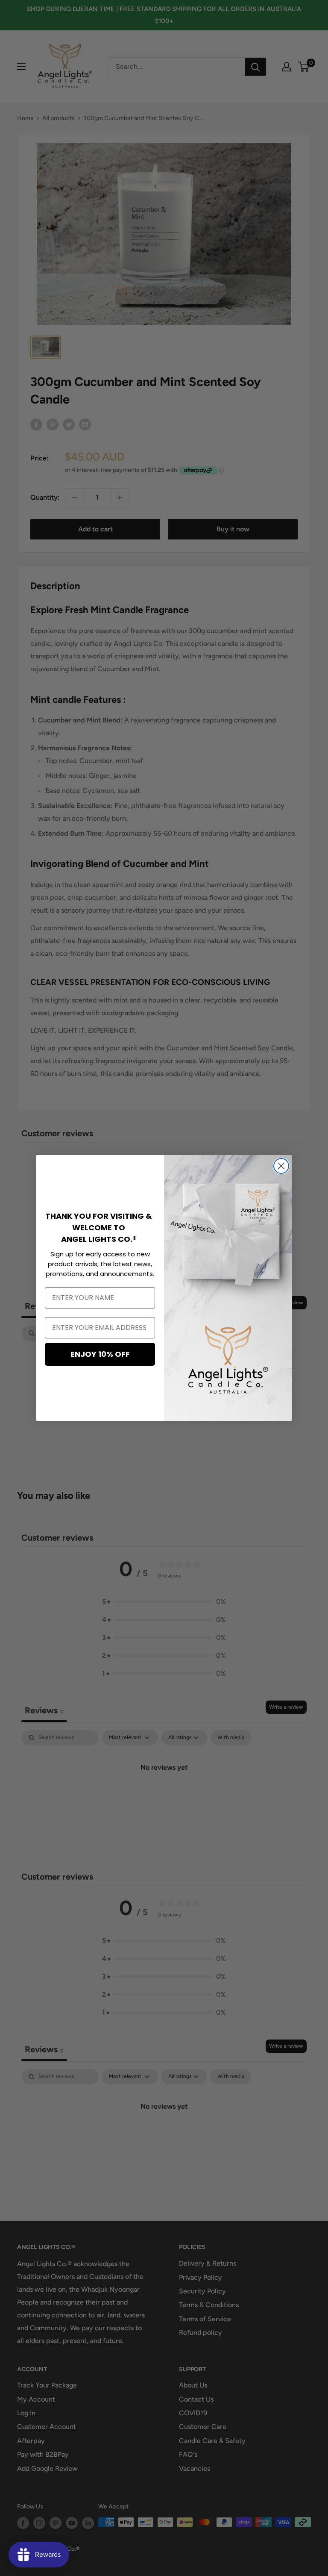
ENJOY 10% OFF (100, 1354)
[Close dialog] (281, 1166)
